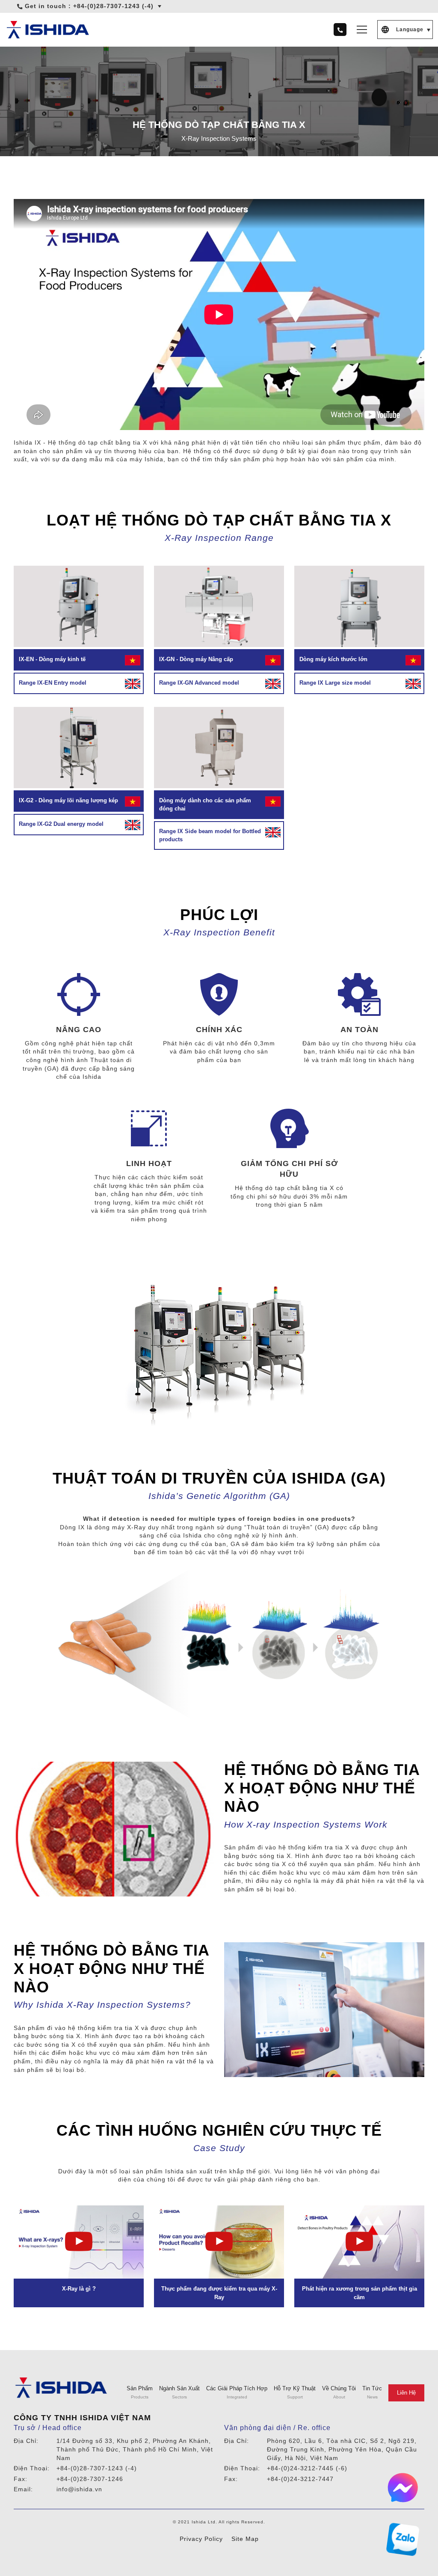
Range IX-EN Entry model (53, 683)
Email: (23, 2489)
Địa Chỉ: (26, 2441)
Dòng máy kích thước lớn (333, 659)
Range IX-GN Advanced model (199, 683)
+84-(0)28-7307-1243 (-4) (113, 6)
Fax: (21, 2479)
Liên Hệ (406, 2393)
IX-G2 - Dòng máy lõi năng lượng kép (68, 800)
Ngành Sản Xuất (179, 2388)
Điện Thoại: (32, 2468)
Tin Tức (372, 2388)
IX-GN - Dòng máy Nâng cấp (196, 659)
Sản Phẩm (140, 2388)
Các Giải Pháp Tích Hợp (237, 2388)
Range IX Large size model (335, 683)
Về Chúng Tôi (339, 2388)
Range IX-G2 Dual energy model (61, 824)
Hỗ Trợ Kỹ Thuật (295, 2388)
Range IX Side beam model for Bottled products (210, 835)
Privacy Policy (201, 2539)
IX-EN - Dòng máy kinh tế (52, 659)
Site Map (245, 2539)
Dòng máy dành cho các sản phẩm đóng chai (205, 805)
